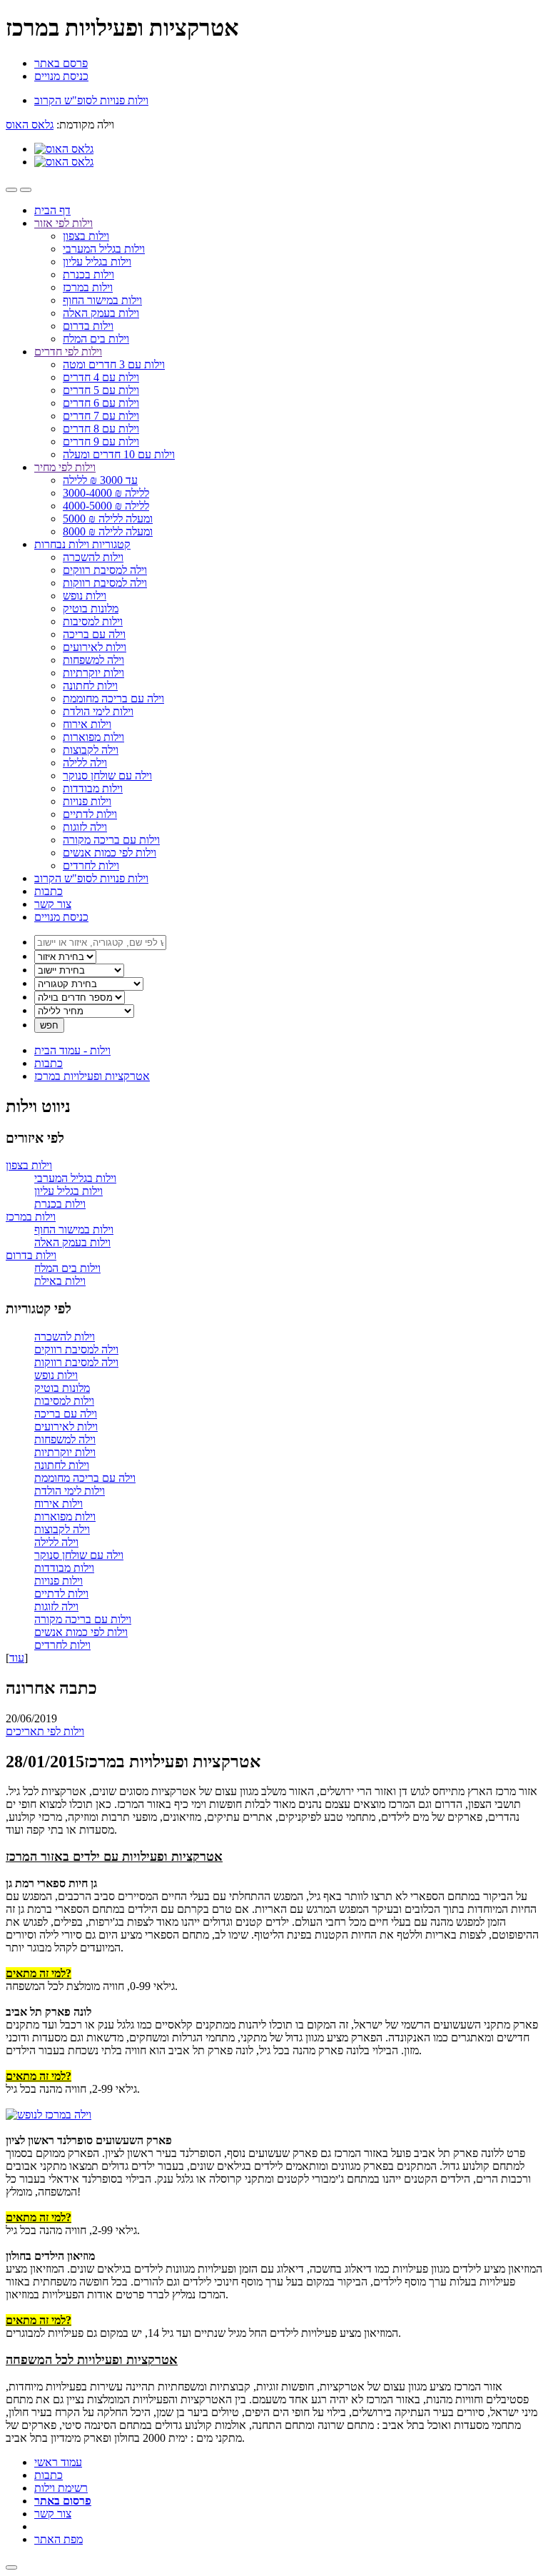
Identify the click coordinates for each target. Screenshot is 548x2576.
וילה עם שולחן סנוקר (107, 776)
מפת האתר (59, 2539)
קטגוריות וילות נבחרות (82, 544)
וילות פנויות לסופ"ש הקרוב (91, 878)
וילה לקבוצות (91, 750)
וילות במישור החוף (102, 300)
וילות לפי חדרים (68, 352)
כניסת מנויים (61, 76)
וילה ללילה (85, 763)
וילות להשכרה (93, 557)
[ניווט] (11, 190)
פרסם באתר (61, 63)
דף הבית (52, 210)
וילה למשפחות (93, 660)
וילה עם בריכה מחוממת (113, 698)
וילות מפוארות (93, 737)
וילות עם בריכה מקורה (111, 840)
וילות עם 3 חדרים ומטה (114, 364)
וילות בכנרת (88, 274)
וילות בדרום (88, 326)
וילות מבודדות (93, 788)
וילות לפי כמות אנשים (110, 853)
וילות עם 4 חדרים (101, 377)
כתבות (49, 891)
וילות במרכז (88, 287)
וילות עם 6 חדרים (101, 403)
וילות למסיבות (93, 621)
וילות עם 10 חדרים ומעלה (119, 454)
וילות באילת (60, 1281)
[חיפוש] (26, 190)
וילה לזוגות (85, 827)
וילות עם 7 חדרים (101, 416)
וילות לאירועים (95, 647)
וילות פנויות (87, 801)
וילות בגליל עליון (97, 262)
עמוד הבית (72, 1050)
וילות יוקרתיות (93, 673)
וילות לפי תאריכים (45, 1731)
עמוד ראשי (58, 2462)
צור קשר (53, 904)
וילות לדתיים (90, 814)
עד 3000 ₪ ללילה (100, 480)
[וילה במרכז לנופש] (49, 2115)
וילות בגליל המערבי (104, 249)
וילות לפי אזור (64, 223)
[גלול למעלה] (11, 2567)
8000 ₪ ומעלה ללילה (108, 531)
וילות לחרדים (91, 865)
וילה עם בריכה (94, 634)
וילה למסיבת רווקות (105, 583)
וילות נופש (85, 596)
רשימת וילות (61, 2488)
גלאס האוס (30, 125)
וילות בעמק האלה (101, 313)
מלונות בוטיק (91, 608)
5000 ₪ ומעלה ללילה (108, 519)
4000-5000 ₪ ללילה (106, 506)
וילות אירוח (87, 724)
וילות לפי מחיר (65, 467)
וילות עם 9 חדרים (101, 441)
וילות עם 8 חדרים (101, 429)
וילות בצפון (86, 236)
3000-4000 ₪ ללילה (106, 493)
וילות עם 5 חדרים (101, 390)
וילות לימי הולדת (98, 711)
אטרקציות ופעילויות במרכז (92, 1076)
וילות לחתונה (90, 686)
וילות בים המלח (96, 339)
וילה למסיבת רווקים (105, 570)
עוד (17, 1658)
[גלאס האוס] (64, 149)
